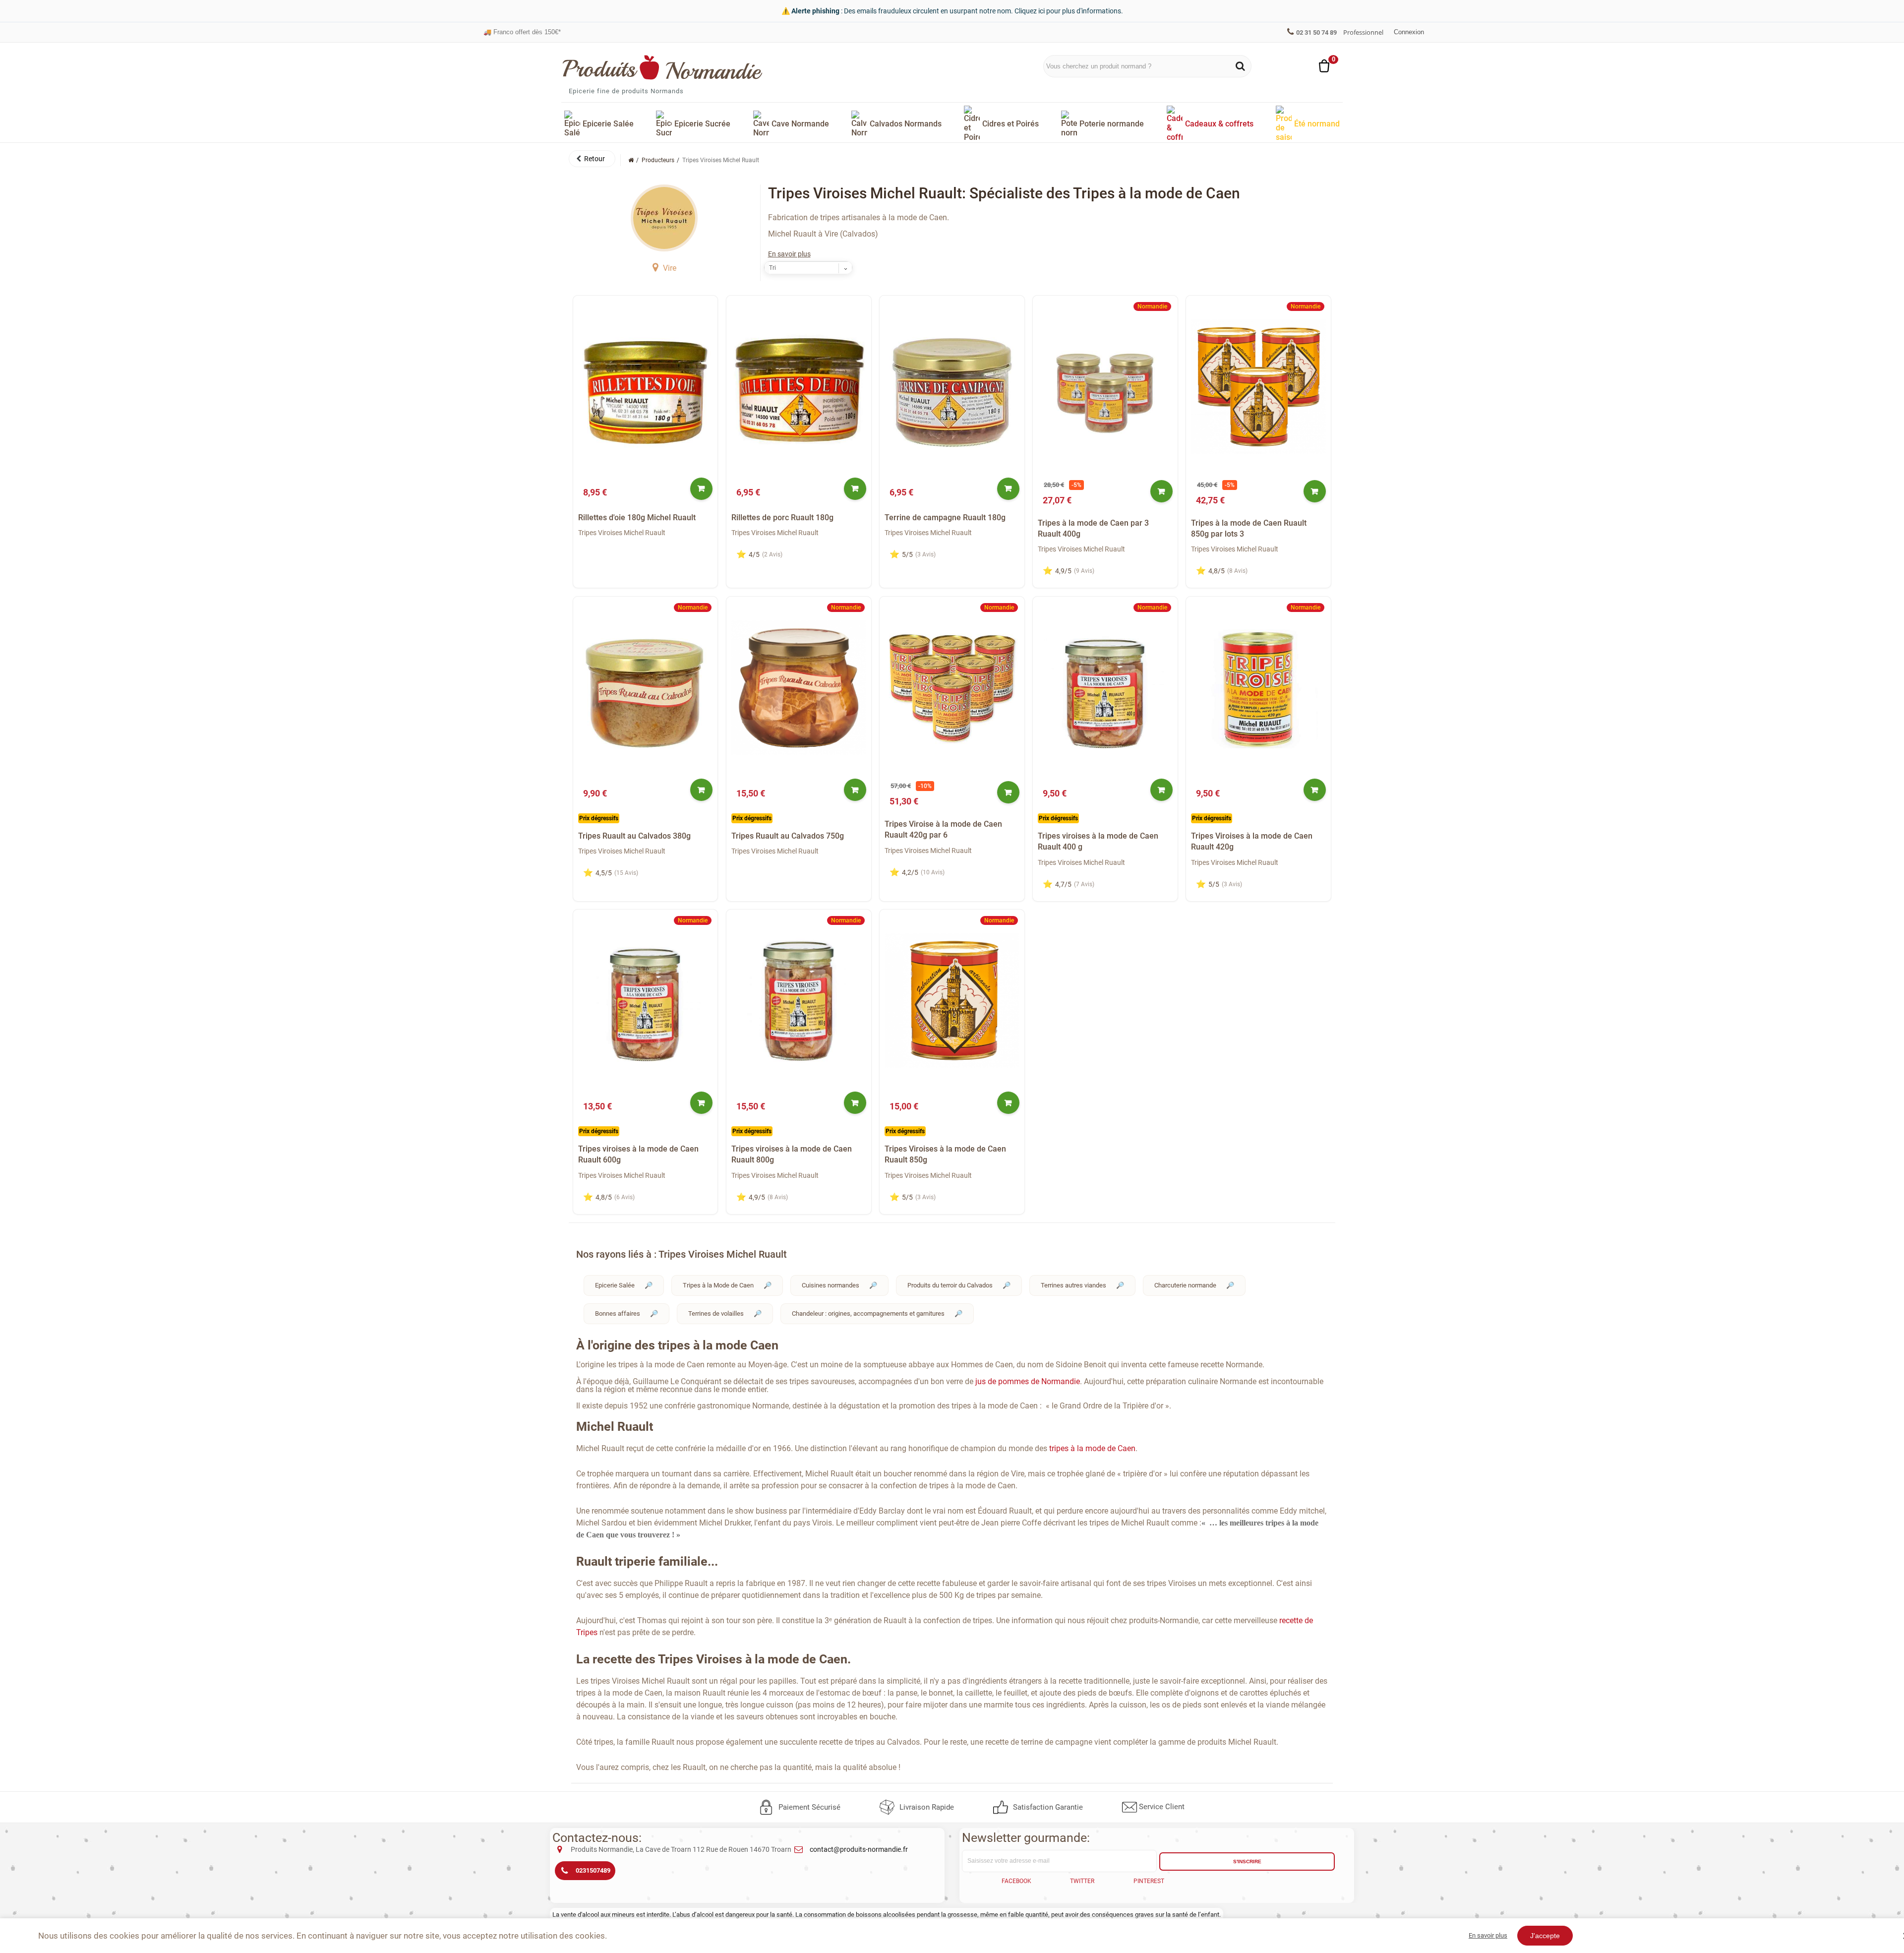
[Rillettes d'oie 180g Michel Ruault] (646, 386)
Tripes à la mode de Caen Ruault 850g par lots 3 (1249, 528)
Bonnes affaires (618, 1313)
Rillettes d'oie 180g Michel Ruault (637, 518)
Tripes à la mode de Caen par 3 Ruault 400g (1093, 528)
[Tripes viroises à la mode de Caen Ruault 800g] (799, 1000)
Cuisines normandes (831, 1285)
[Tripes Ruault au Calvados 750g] (799, 687)
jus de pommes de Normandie (1027, 1382)
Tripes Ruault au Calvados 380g (634, 836)
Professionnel (1363, 32)
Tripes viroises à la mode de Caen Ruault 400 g (1098, 841)
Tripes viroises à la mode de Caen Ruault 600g (638, 1154)
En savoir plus (789, 254)
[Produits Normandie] (663, 67)
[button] (592, 159)
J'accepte (1545, 1936)
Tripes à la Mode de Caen (718, 1285)
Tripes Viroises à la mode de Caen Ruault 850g (945, 1154)
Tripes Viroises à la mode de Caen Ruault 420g (1252, 841)
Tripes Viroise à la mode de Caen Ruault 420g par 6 (943, 829)
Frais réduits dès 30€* (520, 32)
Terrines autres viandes (1073, 1285)
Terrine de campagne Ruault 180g (945, 518)
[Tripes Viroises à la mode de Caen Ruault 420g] (1258, 687)
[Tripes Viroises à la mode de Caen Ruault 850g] (952, 1000)
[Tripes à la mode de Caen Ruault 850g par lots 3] (1258, 386)
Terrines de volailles (716, 1313)
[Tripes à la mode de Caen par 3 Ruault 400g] (1105, 386)
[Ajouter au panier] (701, 489)
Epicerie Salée (615, 1285)
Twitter (1082, 1881)
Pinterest (1149, 1881)
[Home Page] (631, 160)
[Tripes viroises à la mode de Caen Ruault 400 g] (1105, 687)
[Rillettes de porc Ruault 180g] (799, 386)
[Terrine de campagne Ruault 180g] (952, 386)
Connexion (1409, 32)
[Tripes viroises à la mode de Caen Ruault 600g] (646, 1000)
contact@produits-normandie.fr (859, 1849)
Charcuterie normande (1185, 1285)
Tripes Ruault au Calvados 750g (788, 836)
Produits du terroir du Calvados (950, 1285)
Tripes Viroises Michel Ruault (622, 533)
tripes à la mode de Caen (1092, 1449)
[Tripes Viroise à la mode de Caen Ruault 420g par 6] (952, 687)
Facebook (1016, 1881)
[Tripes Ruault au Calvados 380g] (646, 687)
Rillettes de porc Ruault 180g (782, 518)
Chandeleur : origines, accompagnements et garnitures (868, 1313)
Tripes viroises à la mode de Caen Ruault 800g (792, 1154)
